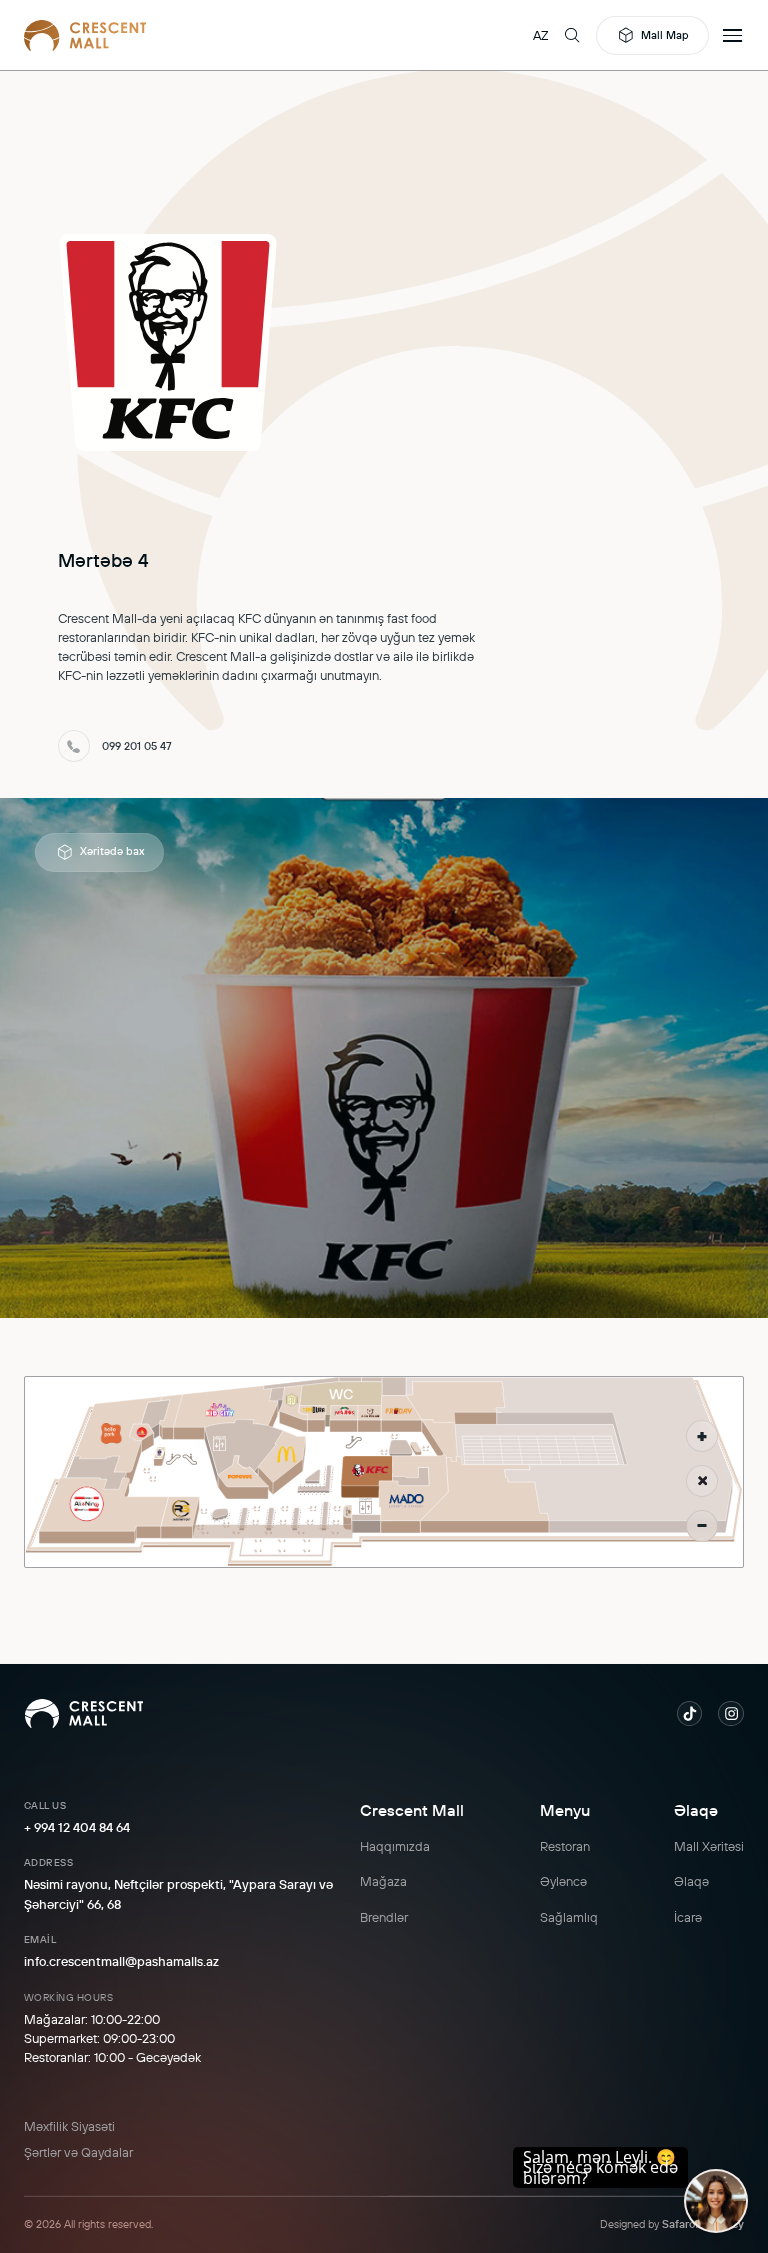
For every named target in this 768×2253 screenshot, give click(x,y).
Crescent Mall (412, 1810)
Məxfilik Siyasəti (69, 2126)
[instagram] (731, 1714)
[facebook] (690, 1714)
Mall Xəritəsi (709, 1846)
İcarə (688, 1917)
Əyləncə (563, 1881)
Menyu (565, 1810)
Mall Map (665, 35)
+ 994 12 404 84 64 (77, 1827)
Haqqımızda (395, 1846)
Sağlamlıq (569, 1917)
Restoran (565, 1846)
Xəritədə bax (112, 851)
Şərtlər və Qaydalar (78, 2152)
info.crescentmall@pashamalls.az (121, 1961)
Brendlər (384, 1917)
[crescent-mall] (85, 35)
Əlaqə (696, 1810)
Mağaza (383, 1881)
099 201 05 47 (137, 746)
